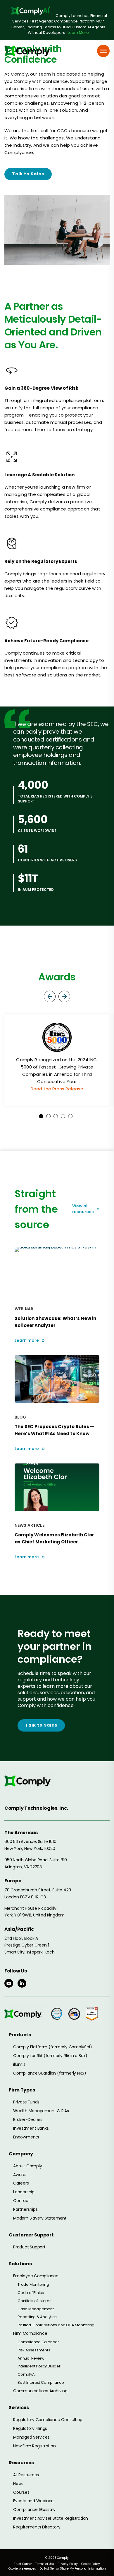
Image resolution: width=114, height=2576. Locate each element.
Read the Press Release (57, 1089)
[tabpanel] (57, 1060)
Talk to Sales (28, 174)
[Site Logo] (29, 51)
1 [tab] (41, 1116)
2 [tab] (48, 1116)
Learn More (78, 33)
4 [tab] (63, 1116)
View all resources (83, 1209)
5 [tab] (70, 1116)
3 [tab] (56, 1116)
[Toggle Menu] (103, 51)
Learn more (27, 1341)
